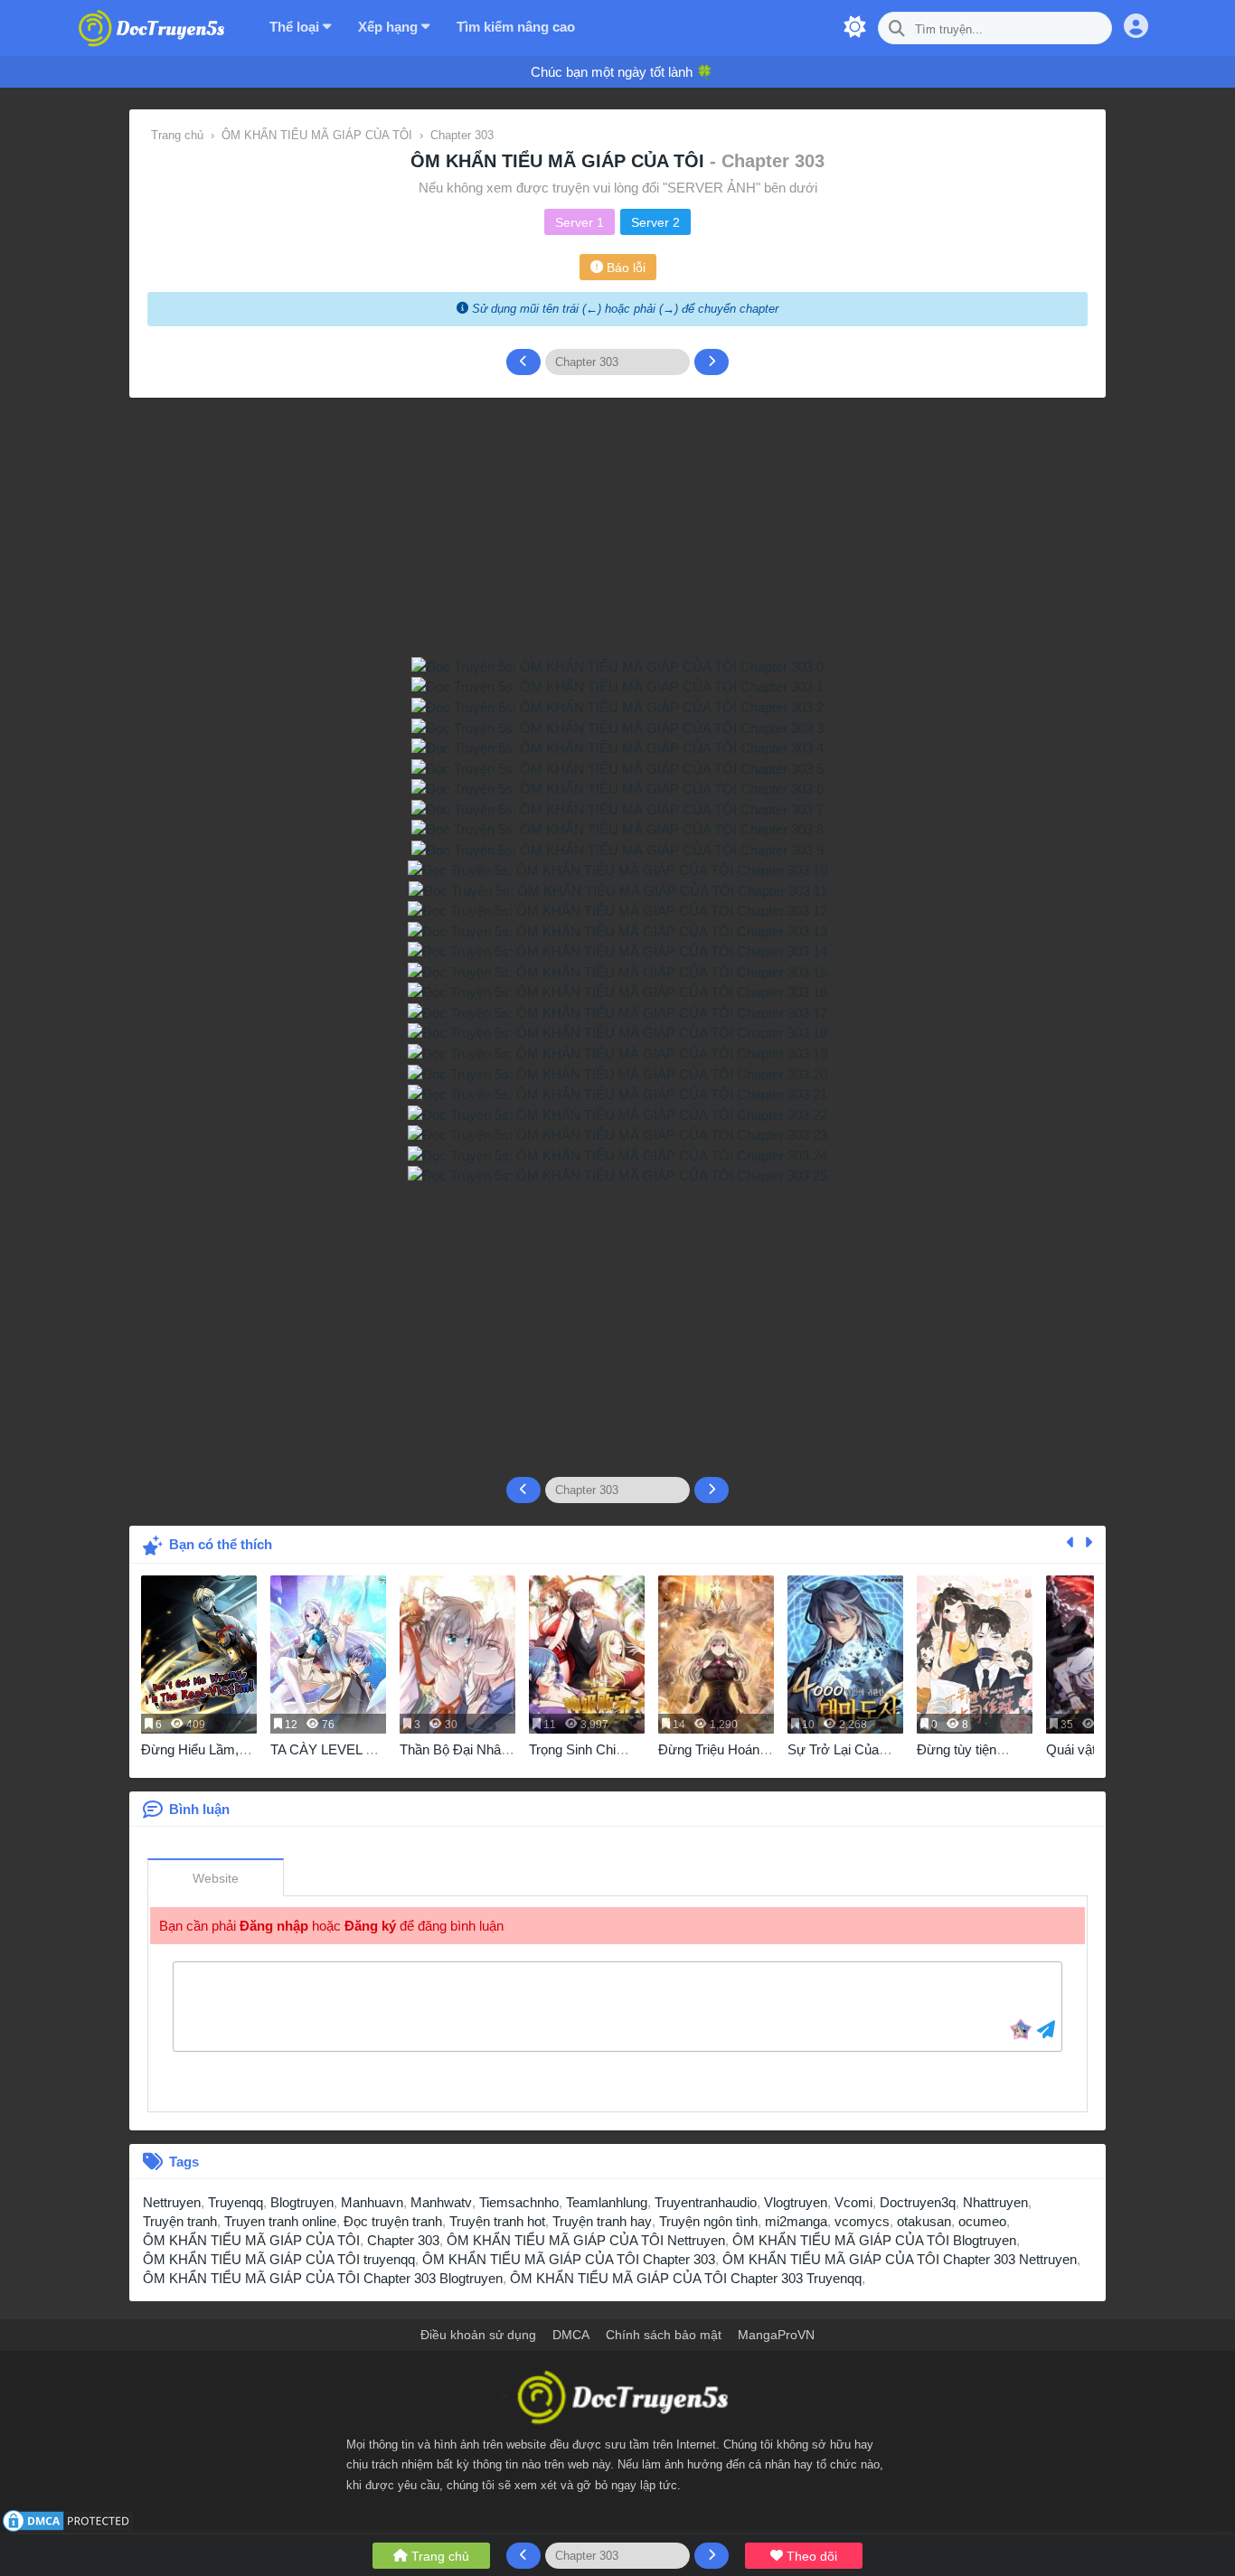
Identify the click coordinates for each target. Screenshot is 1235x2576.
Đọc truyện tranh (393, 2221)
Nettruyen (172, 2202)
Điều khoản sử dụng (478, 2335)
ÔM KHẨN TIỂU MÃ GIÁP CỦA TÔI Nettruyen (586, 2240)
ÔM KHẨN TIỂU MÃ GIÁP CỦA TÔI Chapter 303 (569, 2259)
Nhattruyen (995, 2202)
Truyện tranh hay (602, 2221)
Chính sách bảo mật (664, 2335)
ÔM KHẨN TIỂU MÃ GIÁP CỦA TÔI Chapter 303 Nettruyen (900, 2259)
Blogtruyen (302, 2202)
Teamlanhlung (607, 2202)
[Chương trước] (523, 362)
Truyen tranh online (280, 2221)
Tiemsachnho (519, 2202)
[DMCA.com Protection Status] (68, 2520)
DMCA (571, 2335)
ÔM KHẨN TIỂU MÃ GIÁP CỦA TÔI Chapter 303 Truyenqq (686, 2278)
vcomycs (862, 2221)
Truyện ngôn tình (708, 2221)
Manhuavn (372, 2202)
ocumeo (982, 2221)
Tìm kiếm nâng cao (516, 27)
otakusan (924, 2221)
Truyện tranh (180, 2221)
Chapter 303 (403, 2240)
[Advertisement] (617, 1323)
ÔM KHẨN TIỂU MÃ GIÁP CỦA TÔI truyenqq (279, 2259)
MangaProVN (776, 2335)
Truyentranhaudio (706, 2202)
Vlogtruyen (796, 2202)
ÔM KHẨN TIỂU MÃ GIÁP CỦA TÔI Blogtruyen (874, 2240)
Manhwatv (441, 2202)
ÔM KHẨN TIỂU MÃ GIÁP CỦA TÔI (560, 161)
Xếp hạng (390, 27)
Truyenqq (236, 2202)
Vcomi (853, 2202)
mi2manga (796, 2221)
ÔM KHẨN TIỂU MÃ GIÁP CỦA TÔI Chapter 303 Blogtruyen (323, 2278)
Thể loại (296, 27)
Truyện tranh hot (497, 2221)
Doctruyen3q (918, 2202)
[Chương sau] (712, 362)
